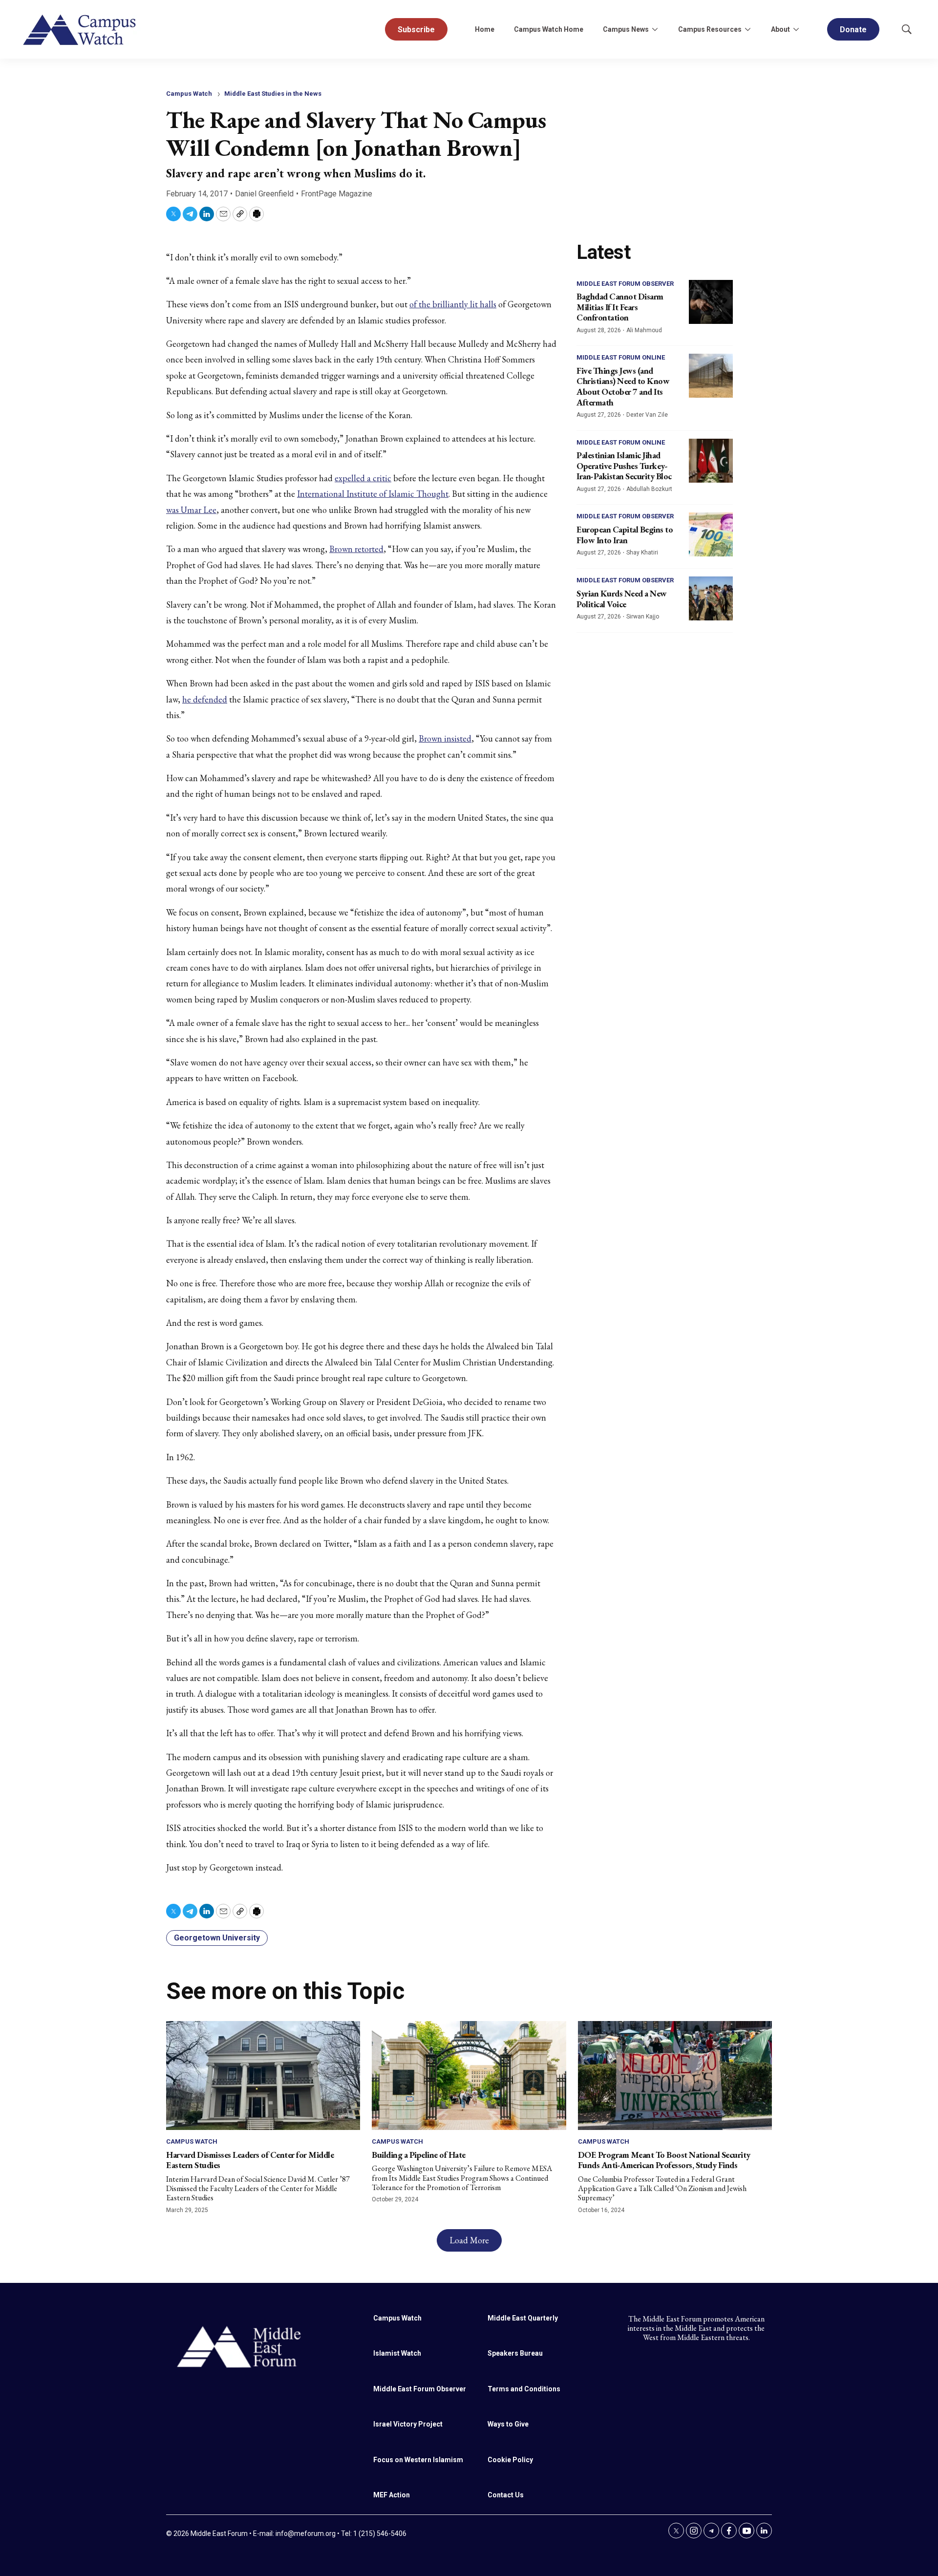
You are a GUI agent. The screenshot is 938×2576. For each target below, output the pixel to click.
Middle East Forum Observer (625, 284)
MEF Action (392, 2495)
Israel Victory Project (408, 2424)
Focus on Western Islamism (418, 2460)
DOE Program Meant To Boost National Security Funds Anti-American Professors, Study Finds (664, 2160)
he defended (205, 699)
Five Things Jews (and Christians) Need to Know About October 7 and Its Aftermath (623, 386)
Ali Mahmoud (644, 330)
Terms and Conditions (524, 2389)
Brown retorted (356, 549)
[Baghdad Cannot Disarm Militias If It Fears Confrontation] (711, 302)
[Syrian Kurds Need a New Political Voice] (711, 598)
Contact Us (506, 2495)
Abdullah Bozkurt (649, 489)
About (780, 29)
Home (485, 29)
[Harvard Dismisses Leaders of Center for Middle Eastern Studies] (263, 2076)
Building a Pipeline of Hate (419, 2155)
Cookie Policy (510, 2460)
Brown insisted (445, 738)
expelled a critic (363, 478)
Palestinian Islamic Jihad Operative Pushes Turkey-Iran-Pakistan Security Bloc (624, 466)
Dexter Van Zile (647, 415)
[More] (655, 29)
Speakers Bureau (515, 2353)
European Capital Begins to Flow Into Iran (625, 535)
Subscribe (416, 30)
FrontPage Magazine (337, 194)
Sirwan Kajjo (643, 617)
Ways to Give (508, 2424)
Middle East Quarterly (523, 2318)
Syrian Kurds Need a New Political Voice (622, 599)
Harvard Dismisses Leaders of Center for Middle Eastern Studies (250, 2160)
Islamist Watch (397, 2353)
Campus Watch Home (549, 29)
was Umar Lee (191, 510)
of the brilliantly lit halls (453, 304)
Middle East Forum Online (621, 357)
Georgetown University (217, 1938)
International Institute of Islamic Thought (373, 494)
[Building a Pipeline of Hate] (469, 2076)
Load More (469, 2240)
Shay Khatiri (642, 553)
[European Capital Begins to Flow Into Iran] (711, 534)
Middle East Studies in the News (273, 94)
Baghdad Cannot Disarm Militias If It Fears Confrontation (620, 307)
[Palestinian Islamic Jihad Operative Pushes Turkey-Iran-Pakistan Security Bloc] (711, 461)
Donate (853, 30)
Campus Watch (189, 94)
